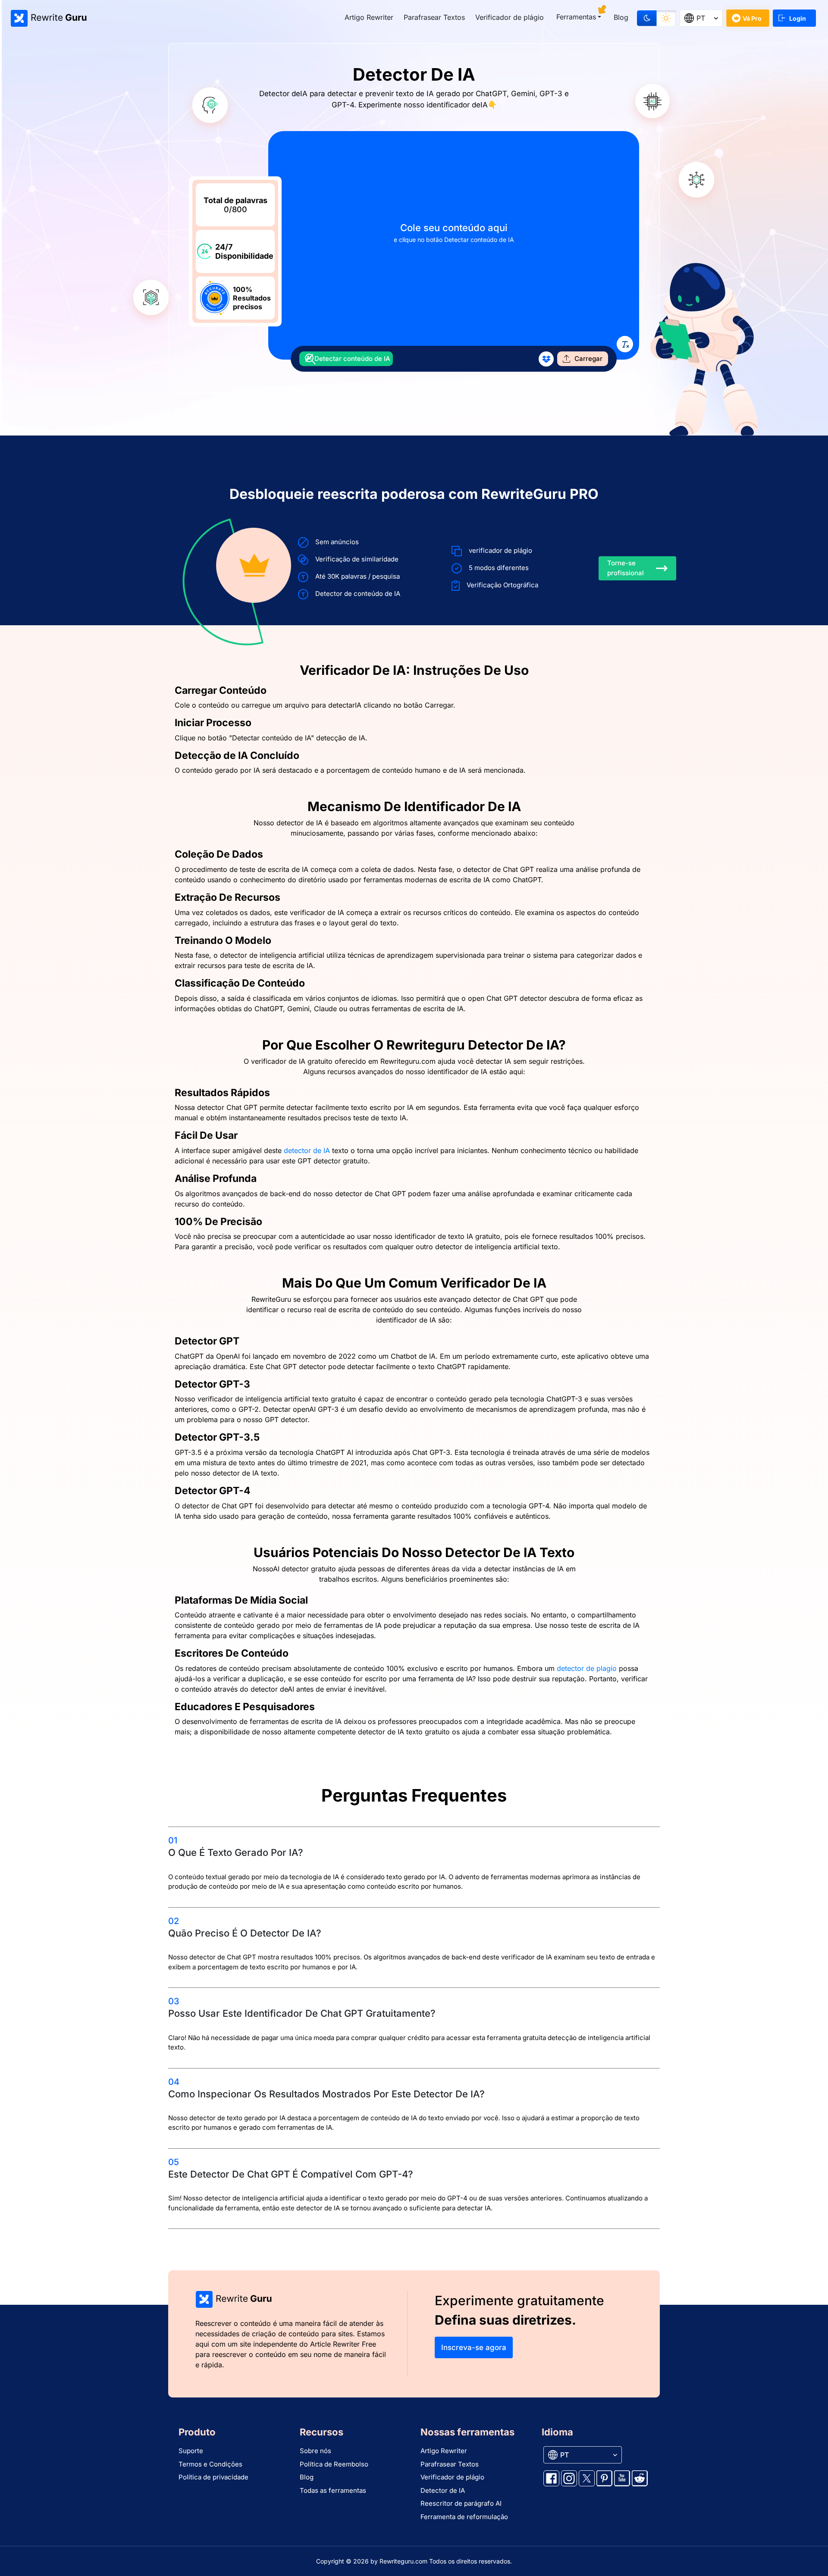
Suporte (191, 2451)
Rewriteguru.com (403, 2561)
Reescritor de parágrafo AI (461, 2503)
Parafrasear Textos (434, 17)
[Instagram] (569, 2478)
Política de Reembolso (334, 2464)
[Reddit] (640, 2478)
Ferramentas (576, 17)
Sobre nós (315, 2451)
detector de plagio (587, 1668)
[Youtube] (622, 2478)
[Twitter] (587, 2478)
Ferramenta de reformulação (464, 2517)
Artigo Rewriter (369, 17)
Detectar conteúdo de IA (352, 359)
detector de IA (307, 1150)
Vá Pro (752, 18)
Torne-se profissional (626, 568)
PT (701, 18)
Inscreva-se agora (474, 2347)
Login (798, 18)
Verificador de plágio (510, 17)
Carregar (588, 359)
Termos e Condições (210, 2464)
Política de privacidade (213, 2477)
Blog (621, 17)
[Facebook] (551, 2478)
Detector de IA (443, 2490)
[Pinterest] (604, 2478)
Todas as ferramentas (333, 2490)
